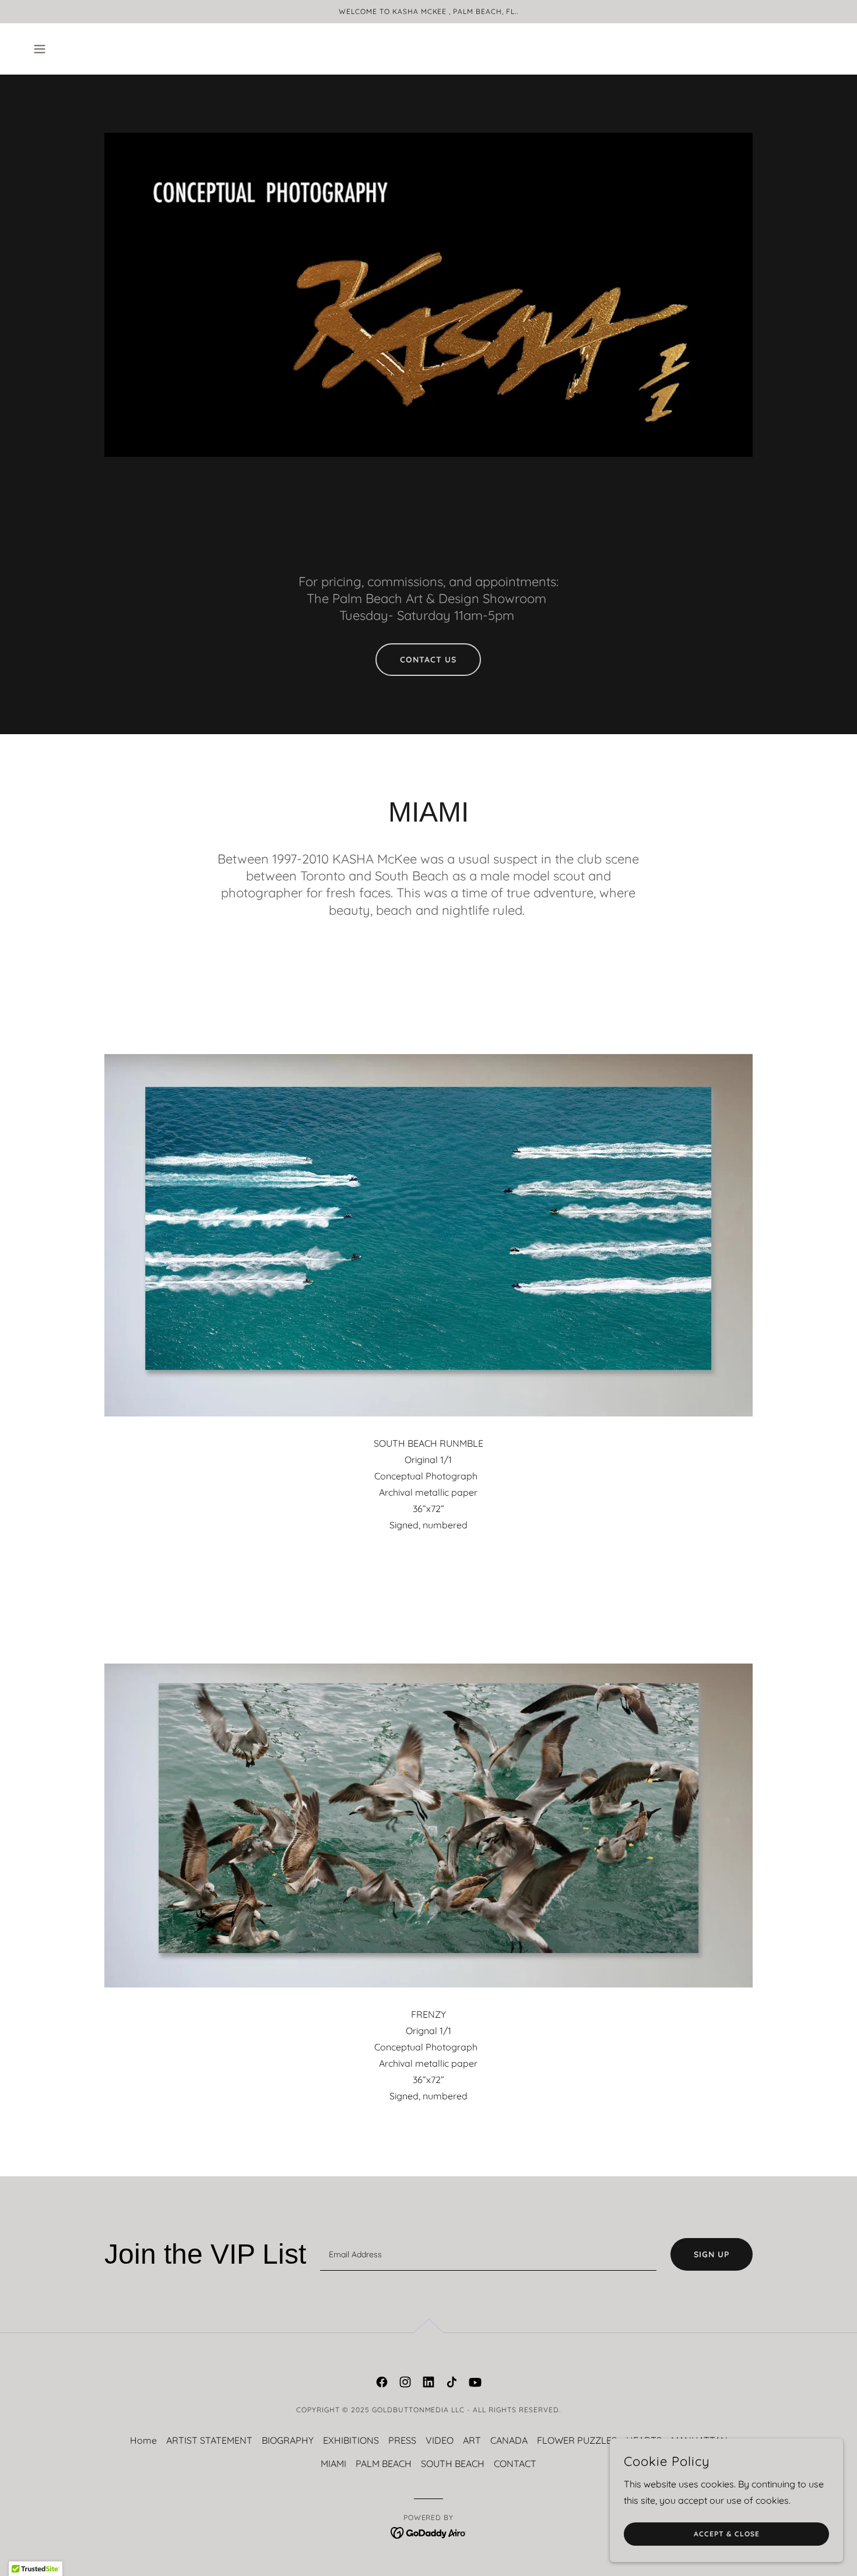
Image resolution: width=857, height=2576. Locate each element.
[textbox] (488, 2254)
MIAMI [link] (333, 2464)
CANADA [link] (509, 2440)
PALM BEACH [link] (384, 2464)
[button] (40, 49)
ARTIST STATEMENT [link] (209, 2440)
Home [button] (143, 2440)
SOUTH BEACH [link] (453, 2464)
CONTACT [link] (515, 2464)
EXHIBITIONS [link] (351, 2440)
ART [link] (472, 2440)
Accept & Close (727, 2534)
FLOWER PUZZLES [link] (577, 2440)
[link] (382, 2382)
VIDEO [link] (440, 2440)
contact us (428, 660)
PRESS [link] (402, 2440)
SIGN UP (712, 2254)
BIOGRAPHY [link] (288, 2440)
